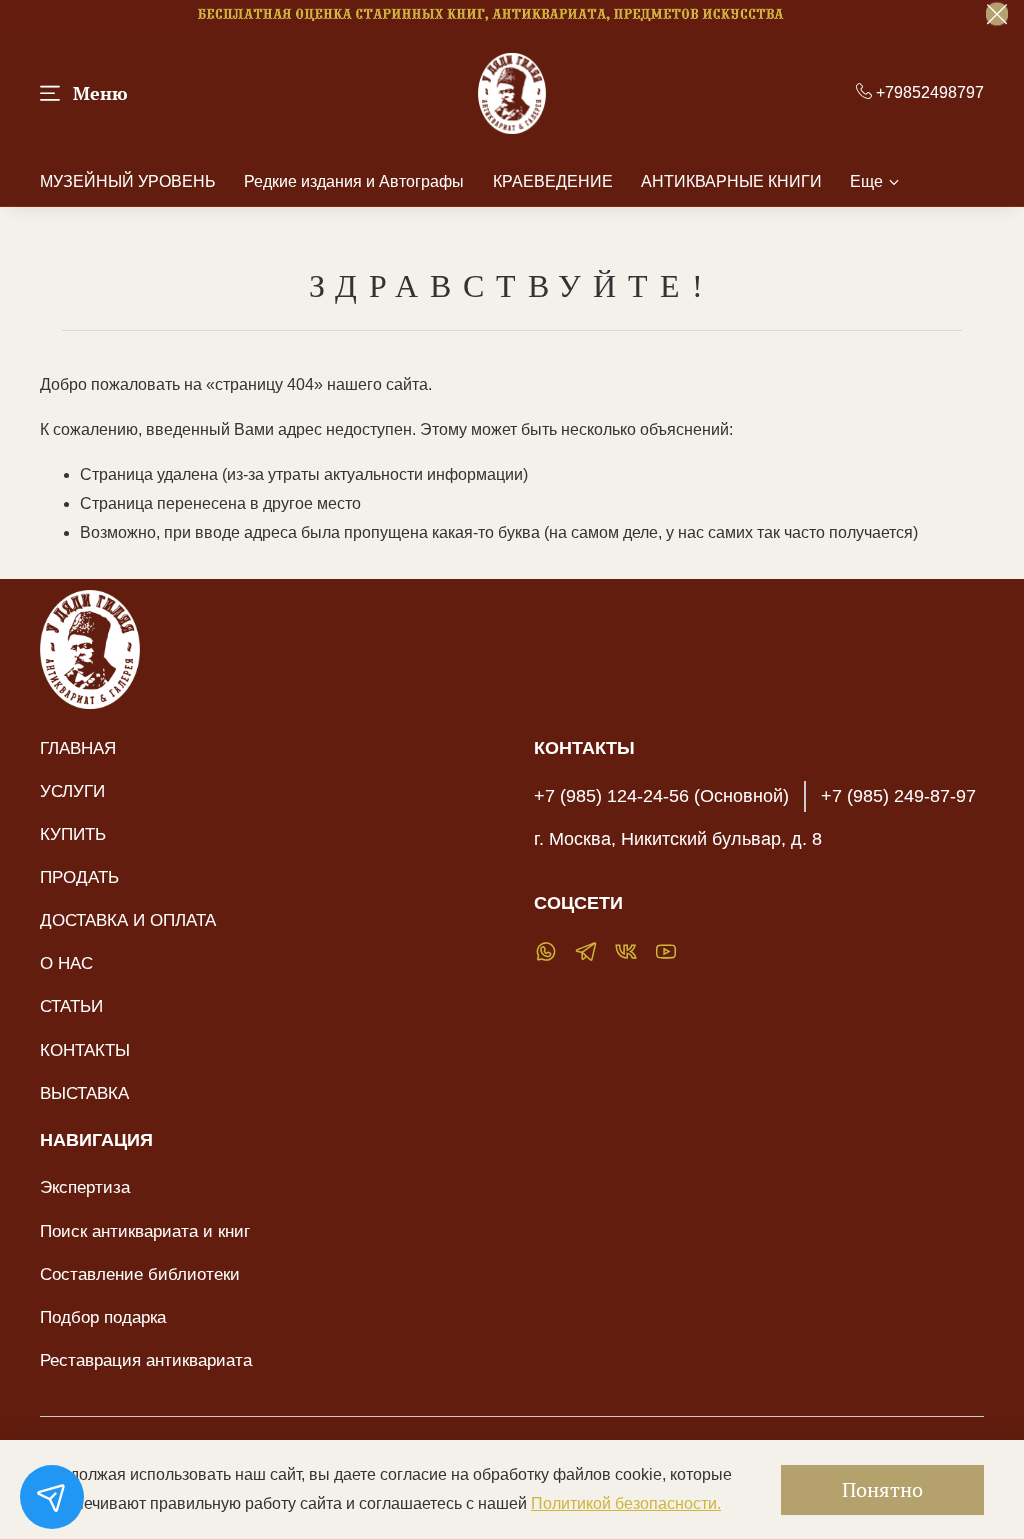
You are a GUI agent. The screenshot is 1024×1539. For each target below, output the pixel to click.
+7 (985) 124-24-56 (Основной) (661, 796)
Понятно (882, 1489)
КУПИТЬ (73, 834)
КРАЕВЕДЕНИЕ (553, 181)
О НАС (66, 963)
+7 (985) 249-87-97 (898, 796)
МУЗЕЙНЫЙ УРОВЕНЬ (128, 181)
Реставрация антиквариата (146, 1360)
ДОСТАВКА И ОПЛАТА (128, 920)
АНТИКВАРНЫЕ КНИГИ (731, 181)
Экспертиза (85, 1187)
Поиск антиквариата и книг (145, 1231)
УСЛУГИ (72, 791)
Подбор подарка (103, 1317)
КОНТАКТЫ (85, 1050)
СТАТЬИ (71, 1006)
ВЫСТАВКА (84, 1093)
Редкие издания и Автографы (354, 181)
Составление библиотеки (140, 1274)
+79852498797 (928, 92)
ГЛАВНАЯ (78, 748)
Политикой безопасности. (626, 1503)
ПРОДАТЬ (79, 877)
